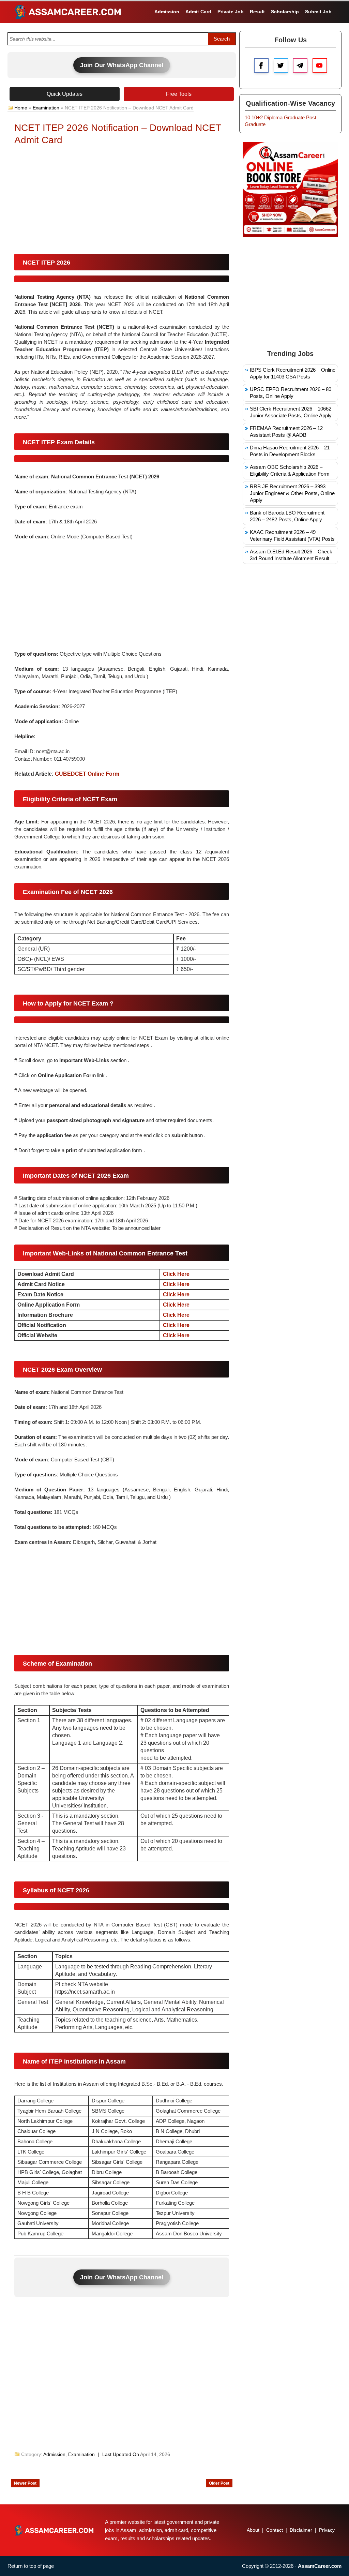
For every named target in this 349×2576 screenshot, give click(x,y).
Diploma (273, 117)
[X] (281, 65)
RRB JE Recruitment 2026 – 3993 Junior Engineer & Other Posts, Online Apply (292, 493)
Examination (46, 108)
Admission (167, 12)
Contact (275, 2530)
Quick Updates (65, 94)
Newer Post (25, 2483)
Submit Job (318, 12)
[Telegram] (300, 65)
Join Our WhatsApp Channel (122, 65)
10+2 (257, 117)
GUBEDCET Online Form (87, 774)
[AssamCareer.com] (54, 2530)
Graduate (294, 117)
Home (21, 108)
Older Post (219, 2483)
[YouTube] (320, 65)
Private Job (231, 12)
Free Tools (179, 94)
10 (247, 117)
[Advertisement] (122, 201)
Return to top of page (31, 2566)
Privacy (327, 2530)
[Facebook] (261, 65)
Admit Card (198, 12)
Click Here (176, 1274)
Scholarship (285, 12)
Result (257, 12)
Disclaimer (301, 2530)
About (253, 2530)
